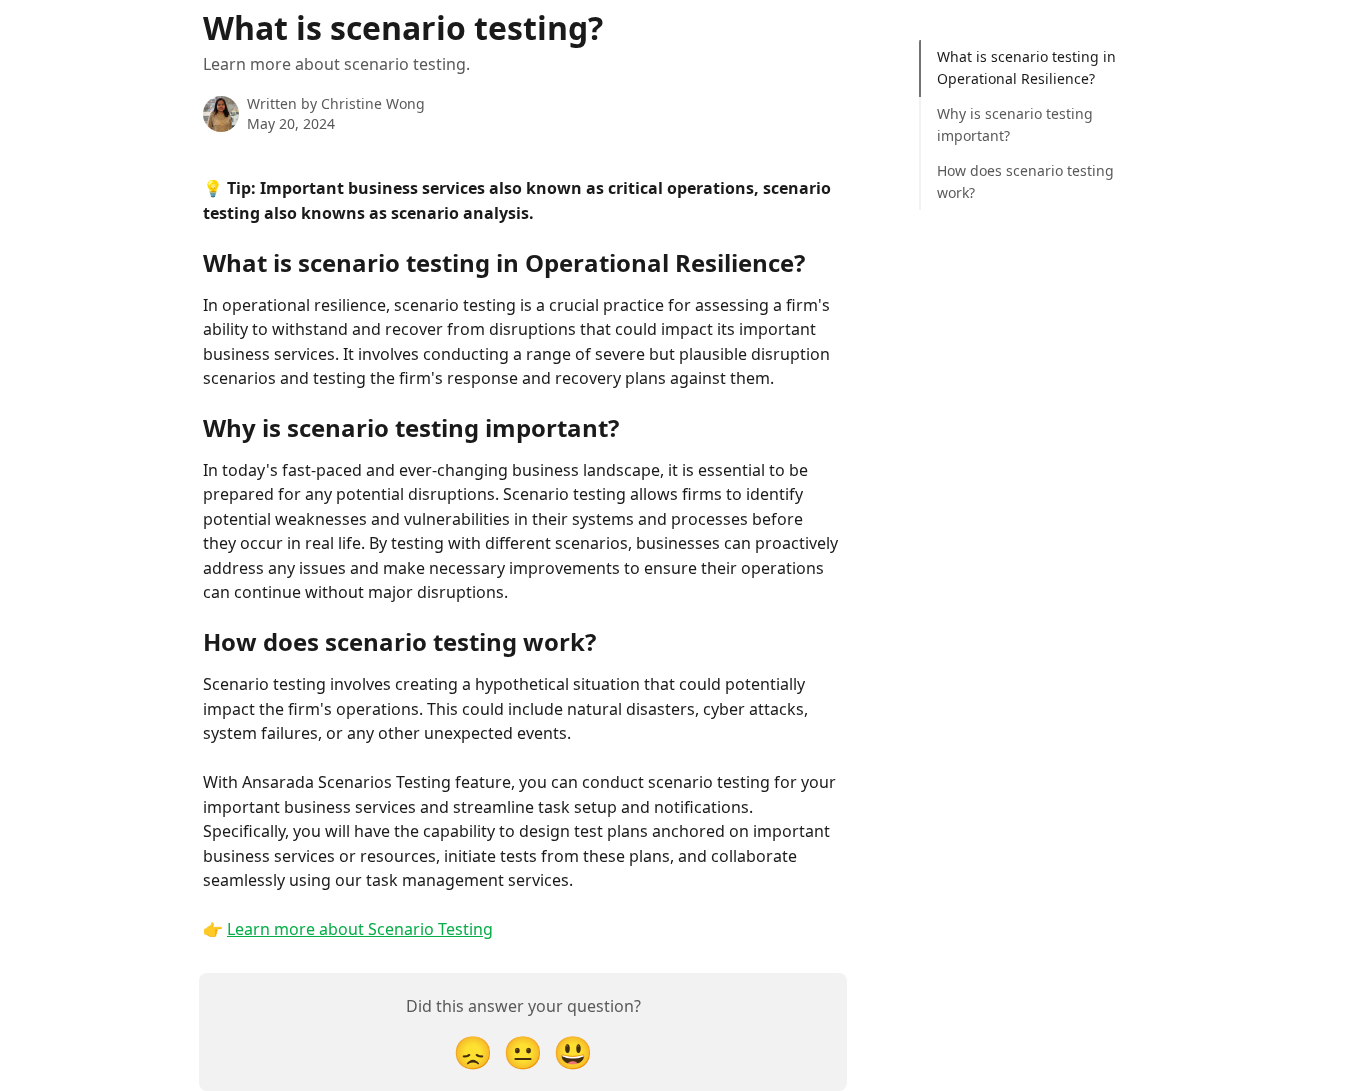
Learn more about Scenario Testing (360, 929)
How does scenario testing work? (1025, 181)
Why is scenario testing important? (1015, 124)
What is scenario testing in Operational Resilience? (1026, 67)
